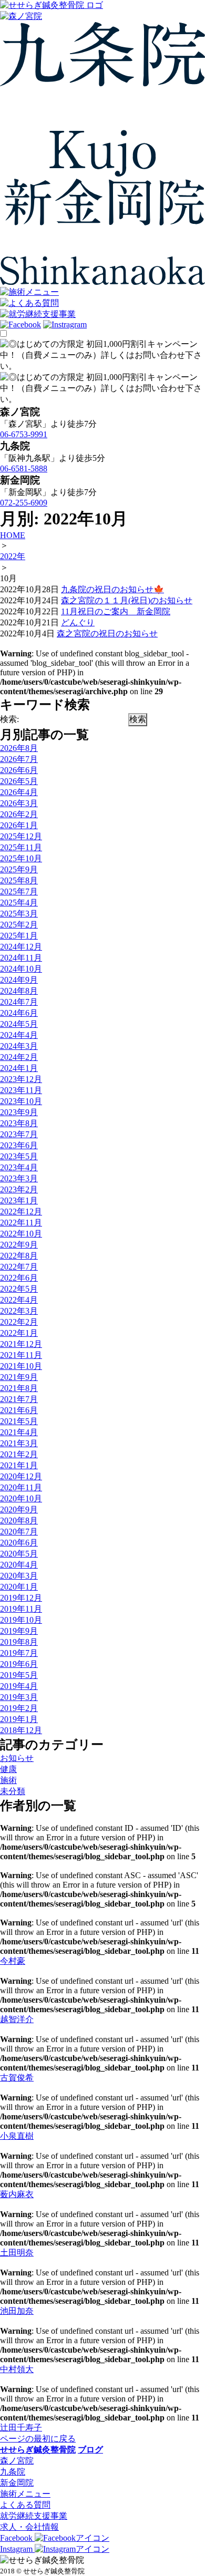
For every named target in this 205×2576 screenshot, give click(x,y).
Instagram (17, 2549)
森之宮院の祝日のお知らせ (107, 633)
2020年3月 (19, 1576)
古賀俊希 (17, 2078)
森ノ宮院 (17, 2461)
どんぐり (78, 622)
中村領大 (17, 2369)
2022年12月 (21, 1212)
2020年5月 (19, 1554)
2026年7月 (19, 759)
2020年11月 (21, 1487)
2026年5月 (19, 781)
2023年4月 (19, 1167)
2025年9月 (19, 869)
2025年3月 (19, 914)
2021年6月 (19, 1410)
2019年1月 (19, 1719)
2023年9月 (19, 1112)
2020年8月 (19, 1521)
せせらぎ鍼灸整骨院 (38, 2450)
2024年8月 (19, 991)
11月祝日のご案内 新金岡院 (116, 611)
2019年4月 (19, 1686)
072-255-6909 (24, 503)
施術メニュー (25, 2494)
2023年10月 (21, 1101)
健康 (8, 1769)
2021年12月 (21, 1344)
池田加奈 (17, 2311)
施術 (8, 1780)
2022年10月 (21, 1234)
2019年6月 (19, 1664)
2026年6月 (19, 770)
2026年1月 (19, 825)
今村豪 (13, 1961)
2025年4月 (19, 903)
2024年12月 (21, 947)
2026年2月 (19, 814)
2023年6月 (19, 1145)
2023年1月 (19, 1201)
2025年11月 (21, 847)
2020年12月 (21, 1476)
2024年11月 (21, 958)
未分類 (13, 1791)
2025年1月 (19, 936)
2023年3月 (19, 1178)
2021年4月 (19, 1432)
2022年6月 (19, 1278)
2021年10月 (21, 1366)
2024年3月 (19, 1046)
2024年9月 (19, 980)
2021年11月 (21, 1355)
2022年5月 (19, 1289)
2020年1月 (19, 1587)
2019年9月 (19, 1631)
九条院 (13, 2472)
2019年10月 (21, 1620)
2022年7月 (19, 1267)
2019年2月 (19, 1708)
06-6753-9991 (24, 434)
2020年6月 (19, 1543)
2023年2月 (19, 1189)
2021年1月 (19, 1465)
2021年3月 (19, 1443)
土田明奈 (17, 2253)
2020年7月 (19, 1532)
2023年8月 (19, 1123)
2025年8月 (19, 880)
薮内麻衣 (17, 2194)
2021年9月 (19, 1377)
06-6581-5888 (24, 468)
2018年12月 (21, 1730)
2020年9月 (19, 1509)
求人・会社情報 (29, 2527)
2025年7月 (19, 892)
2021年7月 (19, 1399)
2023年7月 (19, 1134)
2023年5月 (19, 1156)
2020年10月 (21, 1498)
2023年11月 (21, 1090)
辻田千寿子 (21, 2428)
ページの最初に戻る (38, 2439)
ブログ (90, 2450)
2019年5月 (19, 1675)
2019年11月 (21, 1609)
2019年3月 (19, 1697)
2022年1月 (19, 1333)
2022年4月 (19, 1300)
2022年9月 (19, 1245)
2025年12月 (21, 836)
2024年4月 (19, 1035)
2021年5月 (19, 1421)
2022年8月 (19, 1256)
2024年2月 (19, 1057)
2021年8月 (19, 1388)
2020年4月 (19, 1565)
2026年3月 (19, 803)
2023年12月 (21, 1079)
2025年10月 (21, 858)
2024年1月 (19, 1068)
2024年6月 (19, 1013)
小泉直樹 (17, 2136)
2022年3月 (19, 1311)
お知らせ (17, 1758)
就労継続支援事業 (34, 2516)
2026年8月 (19, 748)
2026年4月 (19, 792)
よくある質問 (25, 2505)
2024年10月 (21, 969)
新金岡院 (17, 2483)
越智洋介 (17, 2019)
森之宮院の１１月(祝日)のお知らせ (127, 600)
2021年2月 (19, 1454)
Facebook (17, 2538)
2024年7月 (19, 1002)
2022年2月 (19, 1322)
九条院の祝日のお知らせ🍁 (112, 589)
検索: (9, 719)
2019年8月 (19, 1642)
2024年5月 (19, 1024)
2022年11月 (21, 1223)
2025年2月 (19, 925)
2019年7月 (19, 1653)
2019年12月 (21, 1598)
